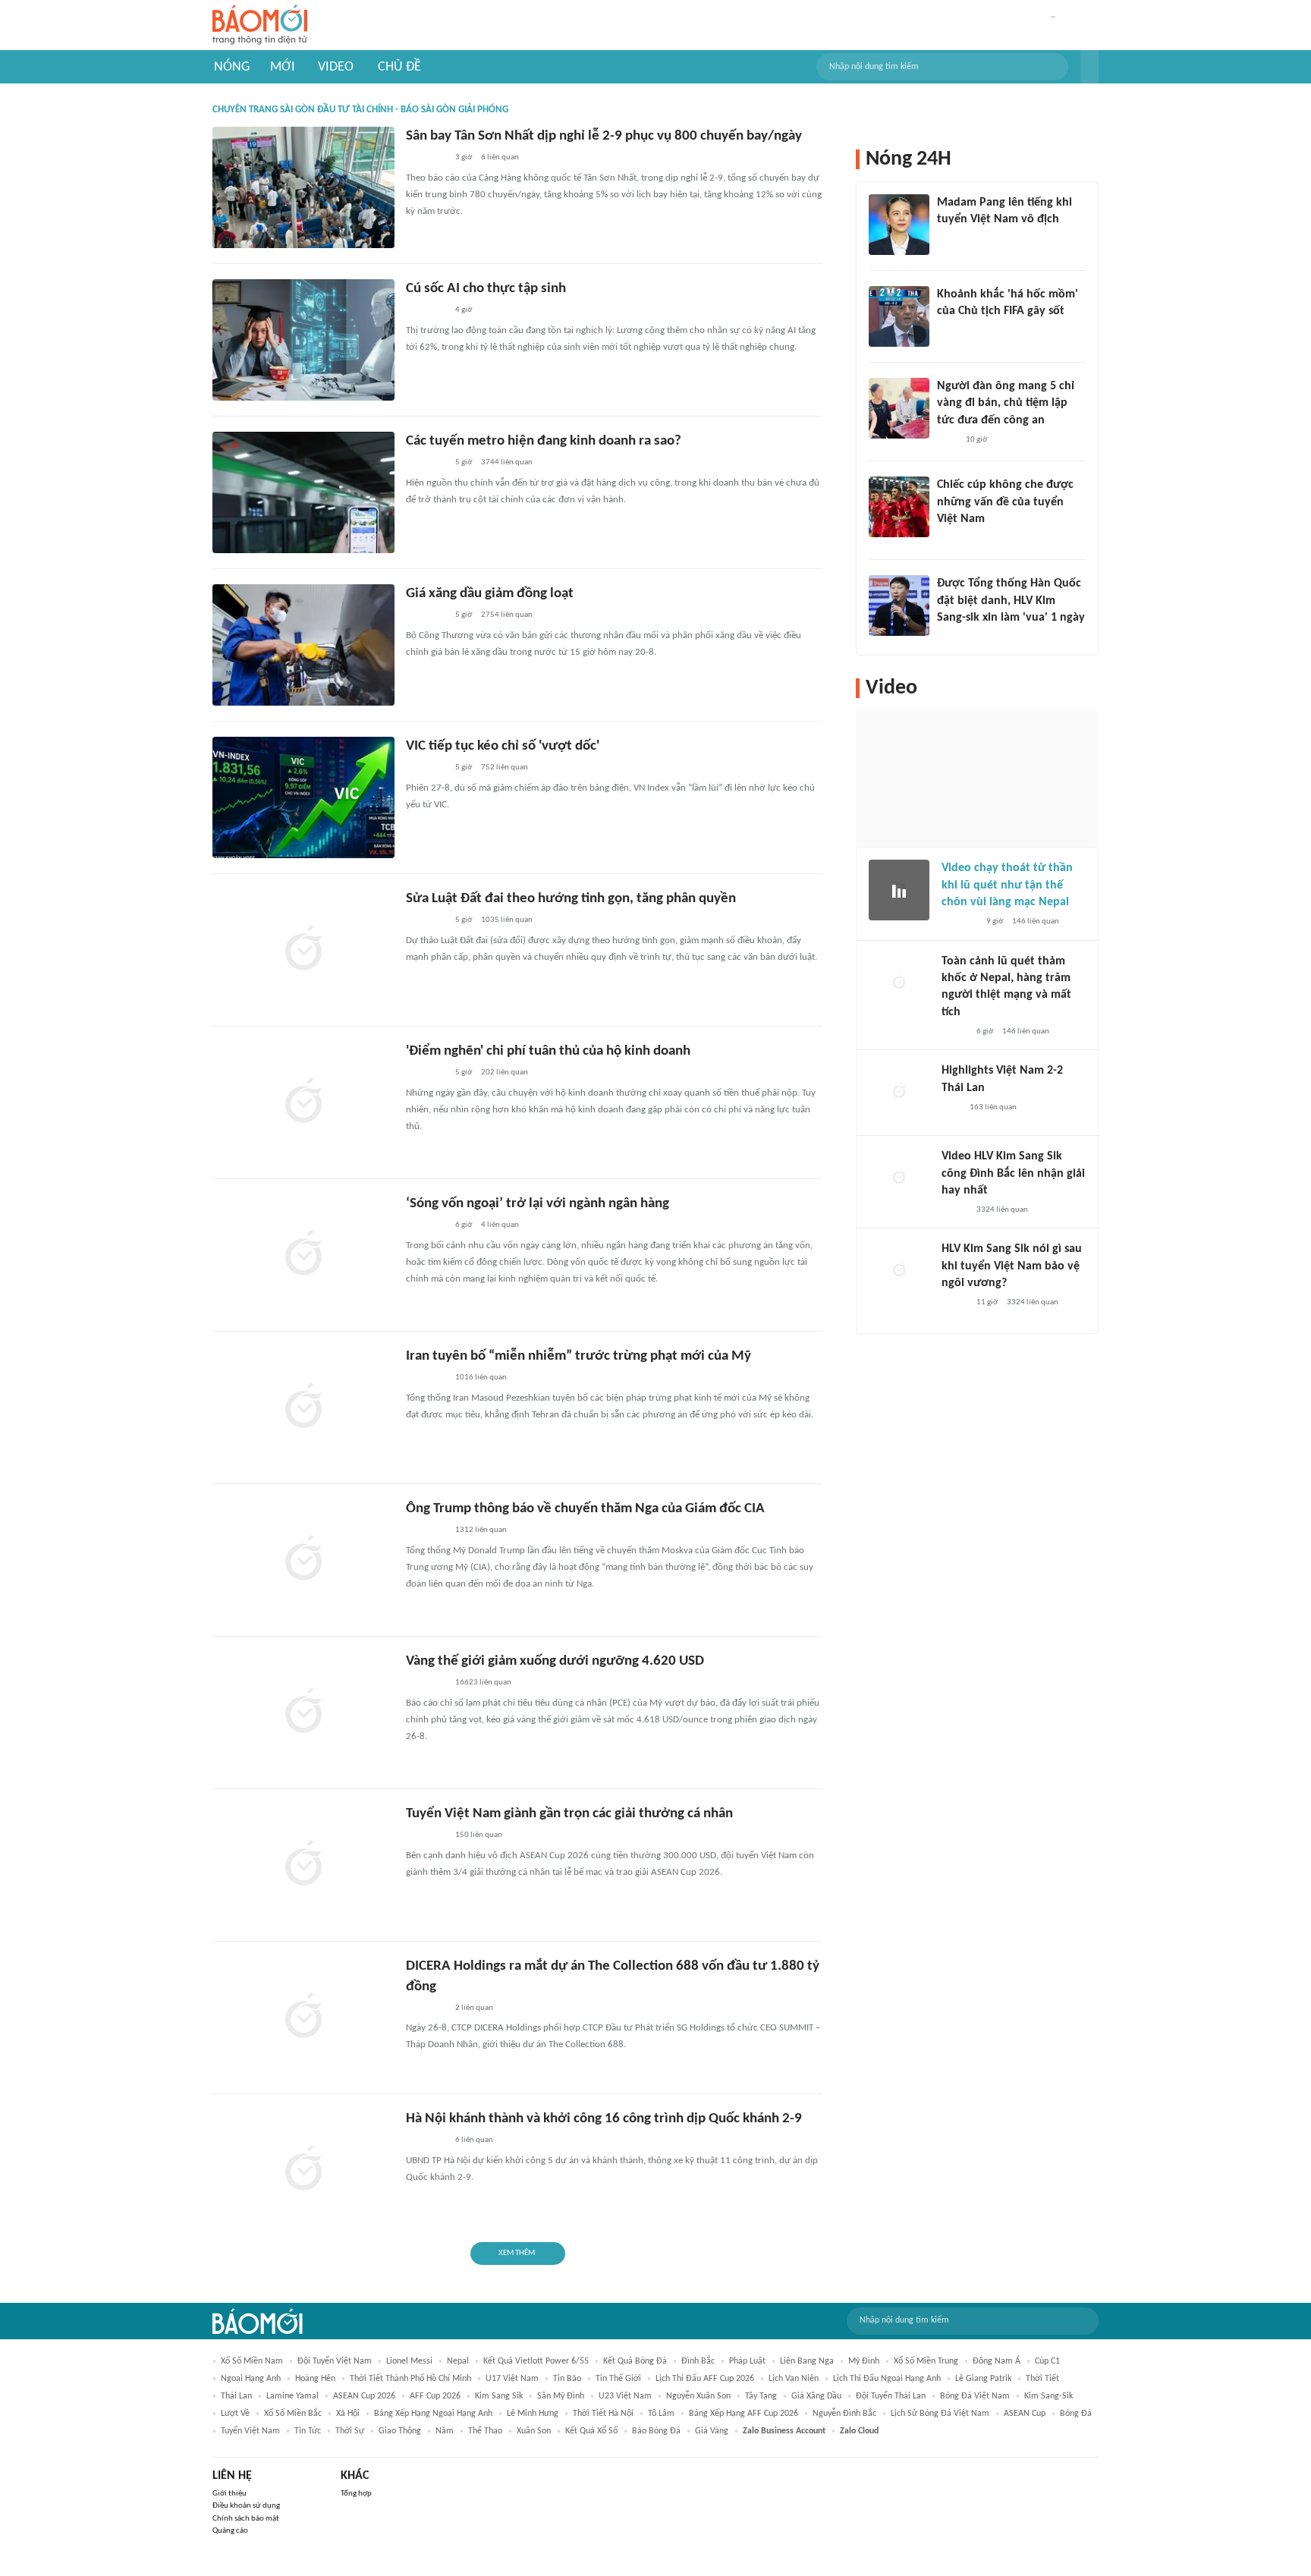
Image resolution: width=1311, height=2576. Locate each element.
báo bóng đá (656, 2431)
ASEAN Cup (1025, 2414)
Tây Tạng (761, 2396)
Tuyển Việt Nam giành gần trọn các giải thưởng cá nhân (569, 1814)
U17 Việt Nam (512, 2379)
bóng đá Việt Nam (975, 2396)
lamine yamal (292, 2396)
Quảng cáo (230, 2531)
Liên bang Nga (807, 2361)
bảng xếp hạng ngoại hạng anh (433, 2414)
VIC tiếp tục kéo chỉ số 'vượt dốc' (503, 746)
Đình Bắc (698, 2361)
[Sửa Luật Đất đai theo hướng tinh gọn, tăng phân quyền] (303, 950)
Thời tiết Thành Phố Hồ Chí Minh (410, 2379)
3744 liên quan (507, 462)
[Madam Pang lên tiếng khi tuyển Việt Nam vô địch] (899, 225)
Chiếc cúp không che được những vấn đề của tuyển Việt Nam (1005, 502)
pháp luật (747, 2361)
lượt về (235, 2414)
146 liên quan (1036, 922)
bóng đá (1076, 2414)
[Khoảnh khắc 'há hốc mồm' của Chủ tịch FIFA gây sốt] (899, 316)
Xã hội (348, 2414)
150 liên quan (479, 1835)
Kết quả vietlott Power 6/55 (536, 2361)
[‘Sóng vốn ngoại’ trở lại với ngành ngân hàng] (303, 1255)
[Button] (1089, 67)
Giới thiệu (230, 2494)
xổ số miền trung (926, 2361)
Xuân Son (534, 2431)
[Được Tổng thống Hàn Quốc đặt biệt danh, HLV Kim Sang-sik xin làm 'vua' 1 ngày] (899, 605)
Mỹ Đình (864, 2361)
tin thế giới (618, 2379)
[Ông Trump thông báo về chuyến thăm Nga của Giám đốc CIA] (303, 1560)
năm (445, 2431)
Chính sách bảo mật (246, 2519)
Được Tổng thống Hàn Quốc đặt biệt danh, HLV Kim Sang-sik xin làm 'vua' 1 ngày (1011, 601)
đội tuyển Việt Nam (335, 2361)
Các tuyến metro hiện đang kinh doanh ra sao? (544, 441)
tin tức (308, 2431)
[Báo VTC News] (955, 637)
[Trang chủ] (260, 25)
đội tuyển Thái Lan (891, 2396)
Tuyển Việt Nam (250, 2431)
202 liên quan (505, 1073)
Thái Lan (236, 2396)
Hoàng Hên (315, 2379)
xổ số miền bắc (293, 2414)
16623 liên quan (483, 1683)
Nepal (458, 2361)
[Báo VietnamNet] (954, 1032)
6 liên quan (500, 157)
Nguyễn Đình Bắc (844, 2414)
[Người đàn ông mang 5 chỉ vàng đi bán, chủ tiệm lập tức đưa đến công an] (899, 408)
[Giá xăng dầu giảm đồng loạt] (303, 645)
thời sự (350, 2431)
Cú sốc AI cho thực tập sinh (486, 289)
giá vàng (712, 2431)
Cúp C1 (1047, 2361)
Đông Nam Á (997, 2361)
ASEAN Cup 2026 (364, 2396)
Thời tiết (1042, 2379)
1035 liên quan (507, 920)
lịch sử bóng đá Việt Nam (940, 2414)
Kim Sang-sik (1048, 2396)
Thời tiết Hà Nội (603, 2414)
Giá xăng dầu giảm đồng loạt (490, 594)
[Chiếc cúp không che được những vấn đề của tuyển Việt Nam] (899, 507)
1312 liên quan (481, 1530)
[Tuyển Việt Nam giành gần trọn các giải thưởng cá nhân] (303, 1865)
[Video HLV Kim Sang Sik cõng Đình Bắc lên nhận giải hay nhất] (899, 1178)
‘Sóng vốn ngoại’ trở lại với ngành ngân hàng (538, 1204)
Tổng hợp (356, 2494)
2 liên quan (474, 2008)
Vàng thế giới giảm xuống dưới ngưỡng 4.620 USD (555, 1661)
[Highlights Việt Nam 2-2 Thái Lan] (899, 1093)
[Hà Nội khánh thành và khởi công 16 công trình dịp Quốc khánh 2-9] (303, 2170)
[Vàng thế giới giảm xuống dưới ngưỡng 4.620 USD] (303, 1713)
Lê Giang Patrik (983, 2379)
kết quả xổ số (591, 2431)
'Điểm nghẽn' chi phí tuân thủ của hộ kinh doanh (548, 1051)
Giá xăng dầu (816, 2396)
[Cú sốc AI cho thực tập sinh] (303, 340)
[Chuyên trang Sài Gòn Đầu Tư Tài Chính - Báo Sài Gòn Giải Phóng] (426, 159)
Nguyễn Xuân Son (698, 2396)
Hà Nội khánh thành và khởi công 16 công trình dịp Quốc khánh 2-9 (604, 2119)
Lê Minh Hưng (533, 2414)
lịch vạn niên (794, 2379)
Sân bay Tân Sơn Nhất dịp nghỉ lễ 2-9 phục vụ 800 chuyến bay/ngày (604, 136)
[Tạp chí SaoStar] (953, 240)
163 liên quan (993, 1107)
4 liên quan (500, 1225)
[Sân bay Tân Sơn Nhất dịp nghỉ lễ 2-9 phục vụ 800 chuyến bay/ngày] (303, 187)
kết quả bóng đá (635, 2361)
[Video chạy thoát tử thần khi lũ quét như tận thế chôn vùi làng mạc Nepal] (899, 890)
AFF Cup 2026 (435, 2396)
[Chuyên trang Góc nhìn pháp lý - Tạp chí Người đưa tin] (947, 440)
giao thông (400, 2431)
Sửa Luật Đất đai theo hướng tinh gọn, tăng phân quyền (571, 899)
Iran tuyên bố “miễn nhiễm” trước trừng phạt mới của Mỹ (578, 1356)
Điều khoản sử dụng (246, 2506)
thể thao (485, 2431)
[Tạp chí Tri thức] (946, 332)
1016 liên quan (481, 1378)
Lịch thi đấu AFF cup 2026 (705, 2379)
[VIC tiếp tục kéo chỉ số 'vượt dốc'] (303, 797)
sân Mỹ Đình (561, 2396)
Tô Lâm (661, 2414)
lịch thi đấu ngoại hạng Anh (887, 2379)
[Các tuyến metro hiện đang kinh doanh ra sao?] (303, 492)
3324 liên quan (1002, 1210)
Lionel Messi (409, 2361)
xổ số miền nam (252, 2361)
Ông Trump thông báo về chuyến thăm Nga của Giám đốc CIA (585, 1509)
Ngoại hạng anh (251, 2379)
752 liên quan (505, 767)
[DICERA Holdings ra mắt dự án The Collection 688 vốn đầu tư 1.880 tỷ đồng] (303, 2018)
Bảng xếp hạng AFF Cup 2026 (744, 2414)
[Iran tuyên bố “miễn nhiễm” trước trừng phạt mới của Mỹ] (303, 1408)
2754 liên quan (507, 615)
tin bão (567, 2379)
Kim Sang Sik (499, 2396)
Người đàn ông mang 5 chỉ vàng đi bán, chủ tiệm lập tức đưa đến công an (1006, 403)
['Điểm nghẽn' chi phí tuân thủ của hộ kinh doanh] (303, 1102)
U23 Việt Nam (625, 2396)
